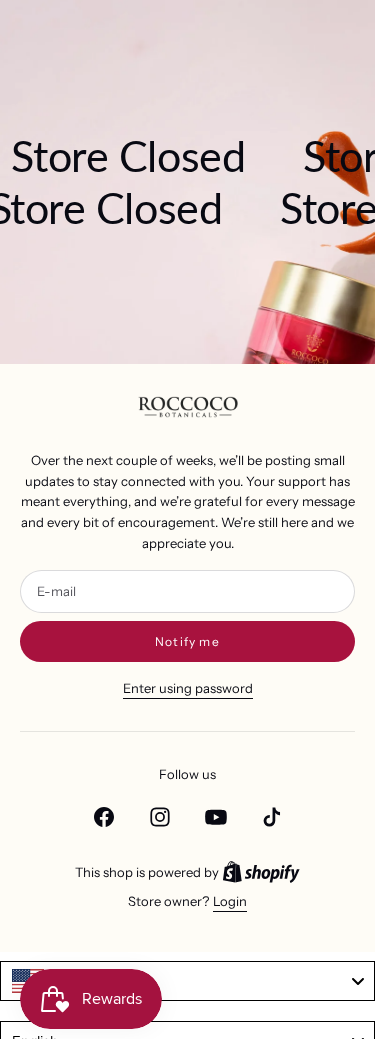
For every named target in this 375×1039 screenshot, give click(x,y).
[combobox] (187, 981)
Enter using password (188, 688)
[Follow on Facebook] (104, 817)
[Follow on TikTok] (272, 817)
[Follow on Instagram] (160, 817)
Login (230, 901)
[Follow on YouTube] (216, 817)
